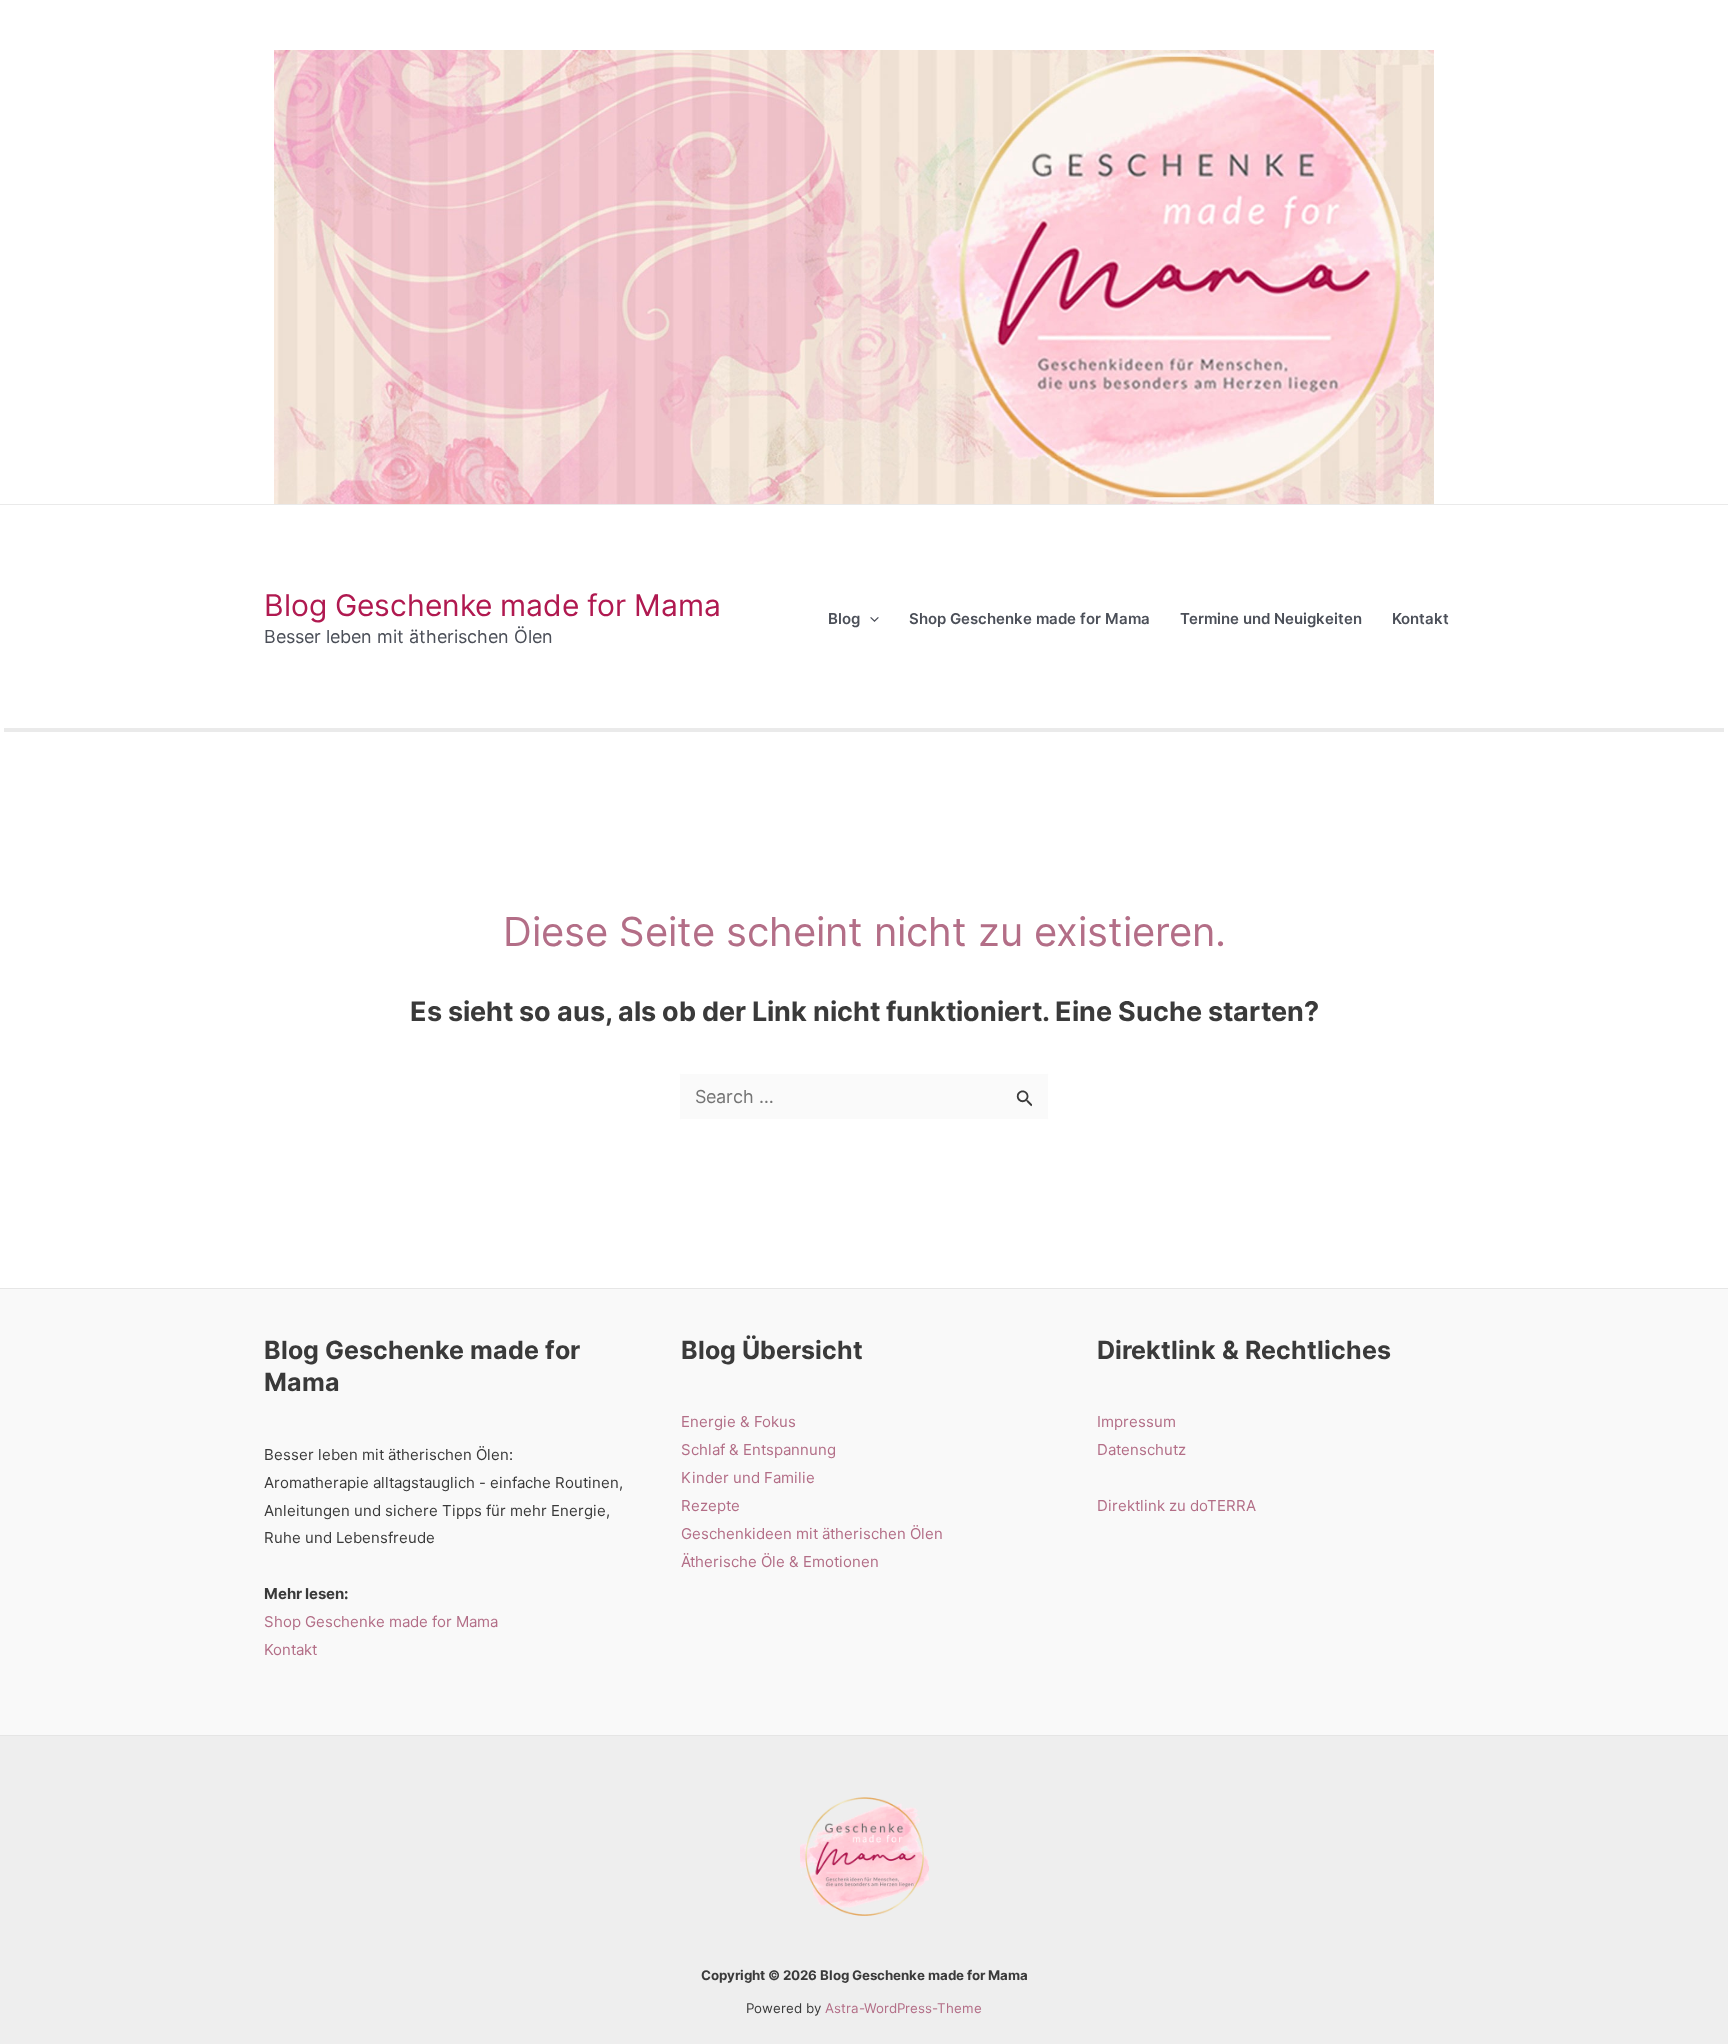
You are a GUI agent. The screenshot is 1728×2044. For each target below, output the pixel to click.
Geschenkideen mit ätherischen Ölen (812, 1533)
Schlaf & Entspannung (758, 1449)
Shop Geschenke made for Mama (381, 1621)
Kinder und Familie (748, 1477)
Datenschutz (1141, 1449)
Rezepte (710, 1505)
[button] (869, 618)
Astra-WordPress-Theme (903, 2008)
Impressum (1136, 1421)
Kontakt (290, 1649)
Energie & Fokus (738, 1421)
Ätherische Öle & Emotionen (780, 1561)
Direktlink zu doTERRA (1176, 1505)
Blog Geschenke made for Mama (492, 605)
